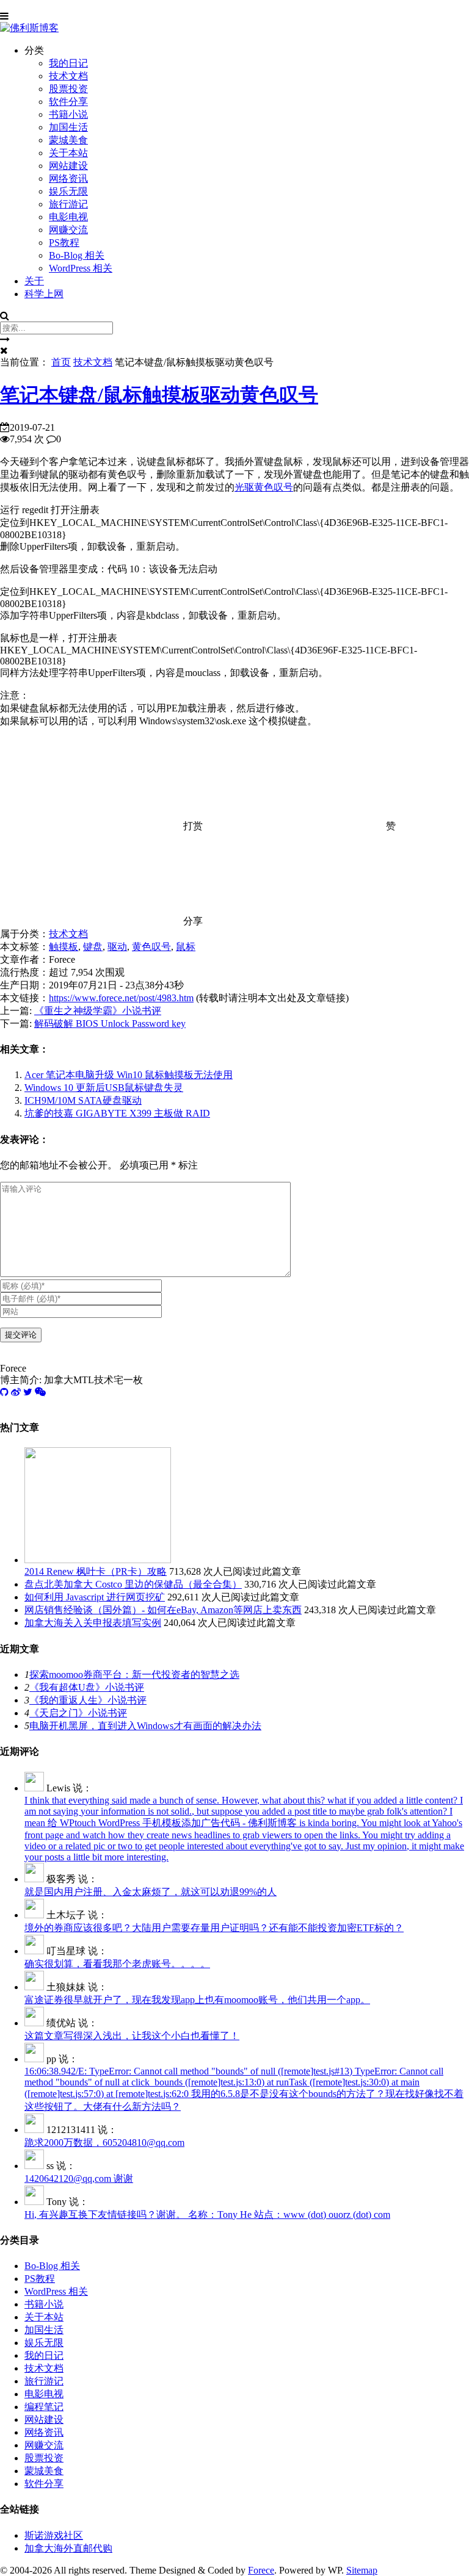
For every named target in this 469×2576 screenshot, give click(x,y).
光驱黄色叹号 (264, 487)
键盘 (93, 947)
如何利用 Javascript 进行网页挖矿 (95, 1597)
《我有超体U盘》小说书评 (87, 1687)
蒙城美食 (68, 140)
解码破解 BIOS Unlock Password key (110, 1024)
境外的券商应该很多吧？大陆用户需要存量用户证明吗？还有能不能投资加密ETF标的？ (214, 1928)
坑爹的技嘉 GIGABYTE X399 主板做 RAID (117, 1113)
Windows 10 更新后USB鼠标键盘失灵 (104, 1088)
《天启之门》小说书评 (78, 1713)
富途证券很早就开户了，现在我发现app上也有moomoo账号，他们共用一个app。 (197, 2000)
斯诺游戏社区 (54, 2535)
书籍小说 (68, 114)
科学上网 (44, 294)
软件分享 (68, 102)
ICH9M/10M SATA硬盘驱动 (83, 1100)
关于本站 (68, 153)
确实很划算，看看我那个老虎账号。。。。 (117, 1964)
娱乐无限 (68, 191)
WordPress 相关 (81, 268)
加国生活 (68, 127)
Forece (261, 2570)
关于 (34, 281)
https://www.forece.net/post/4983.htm (121, 998)
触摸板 (64, 947)
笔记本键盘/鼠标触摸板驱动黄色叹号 (159, 395)
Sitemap (362, 2570)
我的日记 (68, 63)
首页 (61, 362)
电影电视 (68, 217)
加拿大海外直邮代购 (68, 2548)
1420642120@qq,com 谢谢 (79, 2178)
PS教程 (64, 243)
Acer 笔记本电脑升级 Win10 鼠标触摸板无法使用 (129, 1075)
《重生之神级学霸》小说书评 (98, 1011)
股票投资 (68, 89)
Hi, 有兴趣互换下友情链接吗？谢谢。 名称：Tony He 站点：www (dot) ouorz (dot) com (207, 2214)
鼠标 (186, 947)
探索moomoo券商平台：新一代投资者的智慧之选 (134, 1675)
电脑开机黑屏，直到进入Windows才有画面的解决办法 (145, 1726)
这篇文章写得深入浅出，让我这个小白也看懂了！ (132, 2036)
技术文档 (68, 76)
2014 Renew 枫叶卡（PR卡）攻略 (96, 1571)
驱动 (117, 947)
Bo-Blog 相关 (77, 255)
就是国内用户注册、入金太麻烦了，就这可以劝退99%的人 (151, 1892)
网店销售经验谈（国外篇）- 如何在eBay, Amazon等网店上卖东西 (163, 1610)
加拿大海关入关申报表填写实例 (93, 1623)
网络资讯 (68, 178)
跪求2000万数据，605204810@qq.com (104, 2142)
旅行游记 (68, 204)
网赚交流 (68, 230)
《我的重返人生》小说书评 (88, 1700)
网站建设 (68, 166)
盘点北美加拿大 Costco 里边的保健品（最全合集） (133, 1584)
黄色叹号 (151, 947)
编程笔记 (44, 2407)
